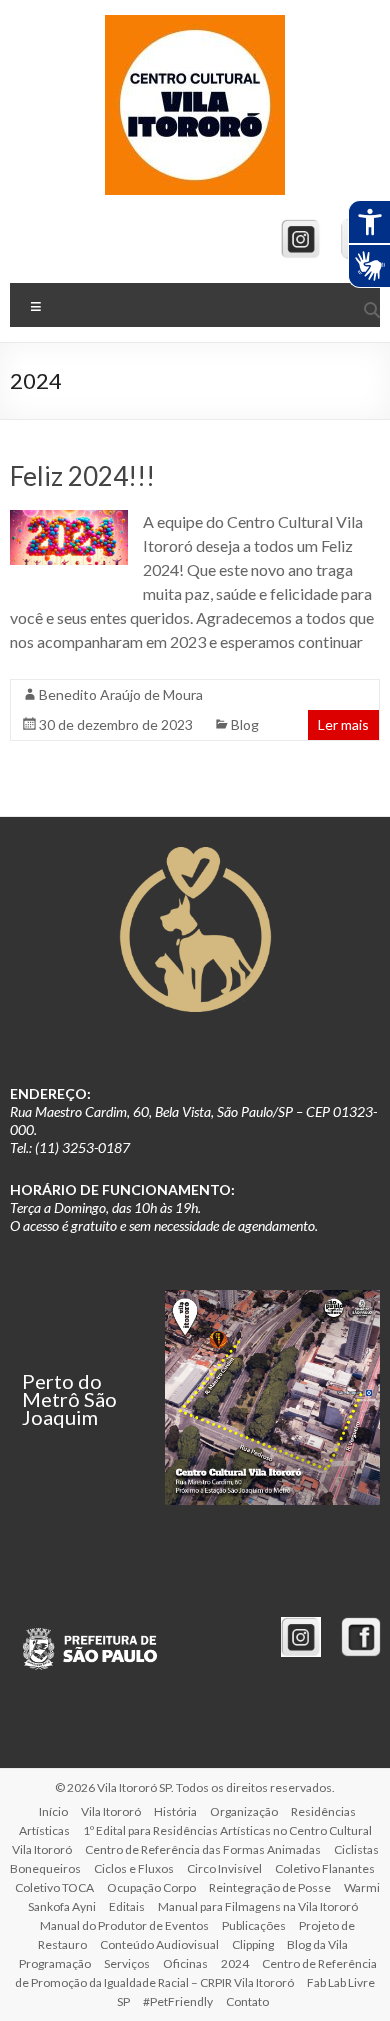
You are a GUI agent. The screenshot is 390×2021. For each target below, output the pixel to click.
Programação (55, 1963)
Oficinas (185, 1963)
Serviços (127, 1963)
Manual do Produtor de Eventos (124, 1925)
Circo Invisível (224, 1868)
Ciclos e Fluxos (134, 1868)
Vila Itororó (111, 1811)
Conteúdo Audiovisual (159, 1944)
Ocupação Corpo (151, 1887)
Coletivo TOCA (54, 1887)
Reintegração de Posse (270, 1887)
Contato (247, 2001)
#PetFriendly (178, 2001)
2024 (235, 1963)
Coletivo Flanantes (325, 1868)
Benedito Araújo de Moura (121, 694)
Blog (245, 724)
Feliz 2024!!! (82, 476)
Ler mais (343, 724)
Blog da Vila (317, 1944)
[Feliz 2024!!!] (69, 519)
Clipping (253, 1944)
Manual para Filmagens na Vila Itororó (258, 1906)
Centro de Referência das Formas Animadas (203, 1849)
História (175, 1811)
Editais (127, 1906)
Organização (244, 1811)
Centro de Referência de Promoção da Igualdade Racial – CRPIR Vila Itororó (196, 1973)
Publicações (254, 1925)
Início (53, 1811)
